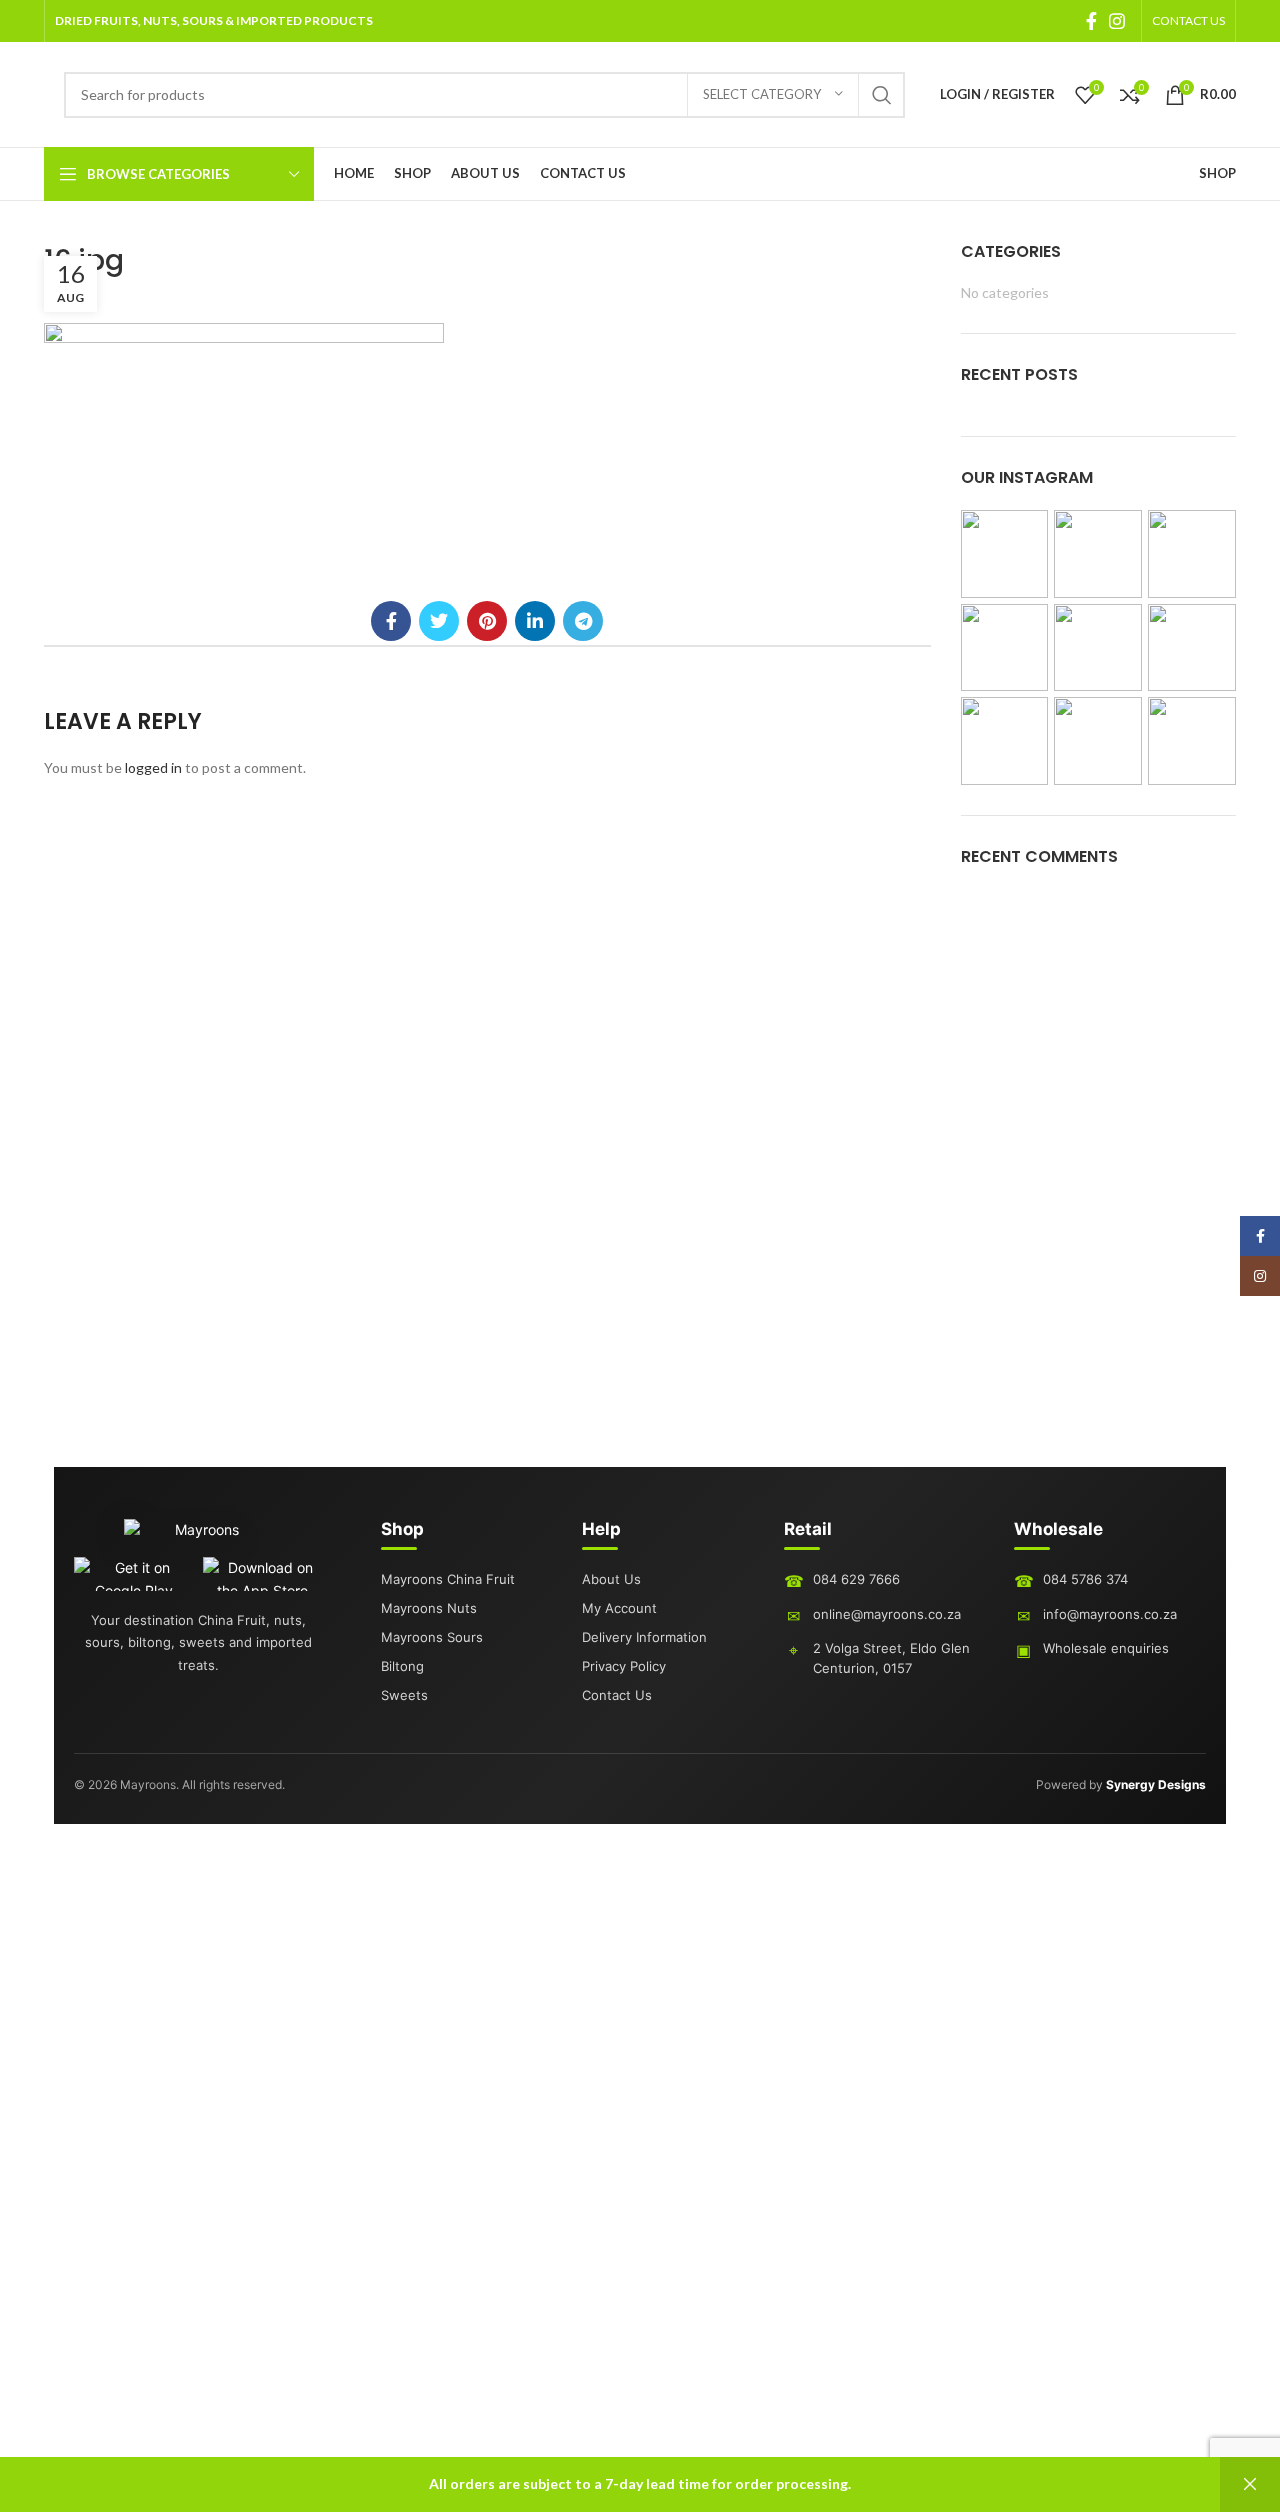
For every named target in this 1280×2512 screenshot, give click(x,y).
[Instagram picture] (1005, 554)
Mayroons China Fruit (448, 1579)
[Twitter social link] (439, 621)
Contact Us (617, 1695)
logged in (153, 767)
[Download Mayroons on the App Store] (263, 1574)
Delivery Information (644, 1637)
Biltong (402, 1666)
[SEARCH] (882, 95)
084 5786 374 (1085, 1579)
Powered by (1121, 1784)
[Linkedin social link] (535, 621)
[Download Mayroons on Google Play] (134, 1574)
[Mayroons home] (199, 1538)
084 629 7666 (856, 1579)
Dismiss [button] (1250, 2484)
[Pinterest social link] (487, 621)
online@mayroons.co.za (887, 1614)
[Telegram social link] (583, 621)
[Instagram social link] (1117, 21)
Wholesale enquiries (1106, 1648)
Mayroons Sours (432, 1637)
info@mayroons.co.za (1110, 1614)
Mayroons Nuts (429, 1608)
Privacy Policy (624, 1666)
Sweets (404, 1695)
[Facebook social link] (1091, 21)
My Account (619, 1608)
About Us (611, 1579)
